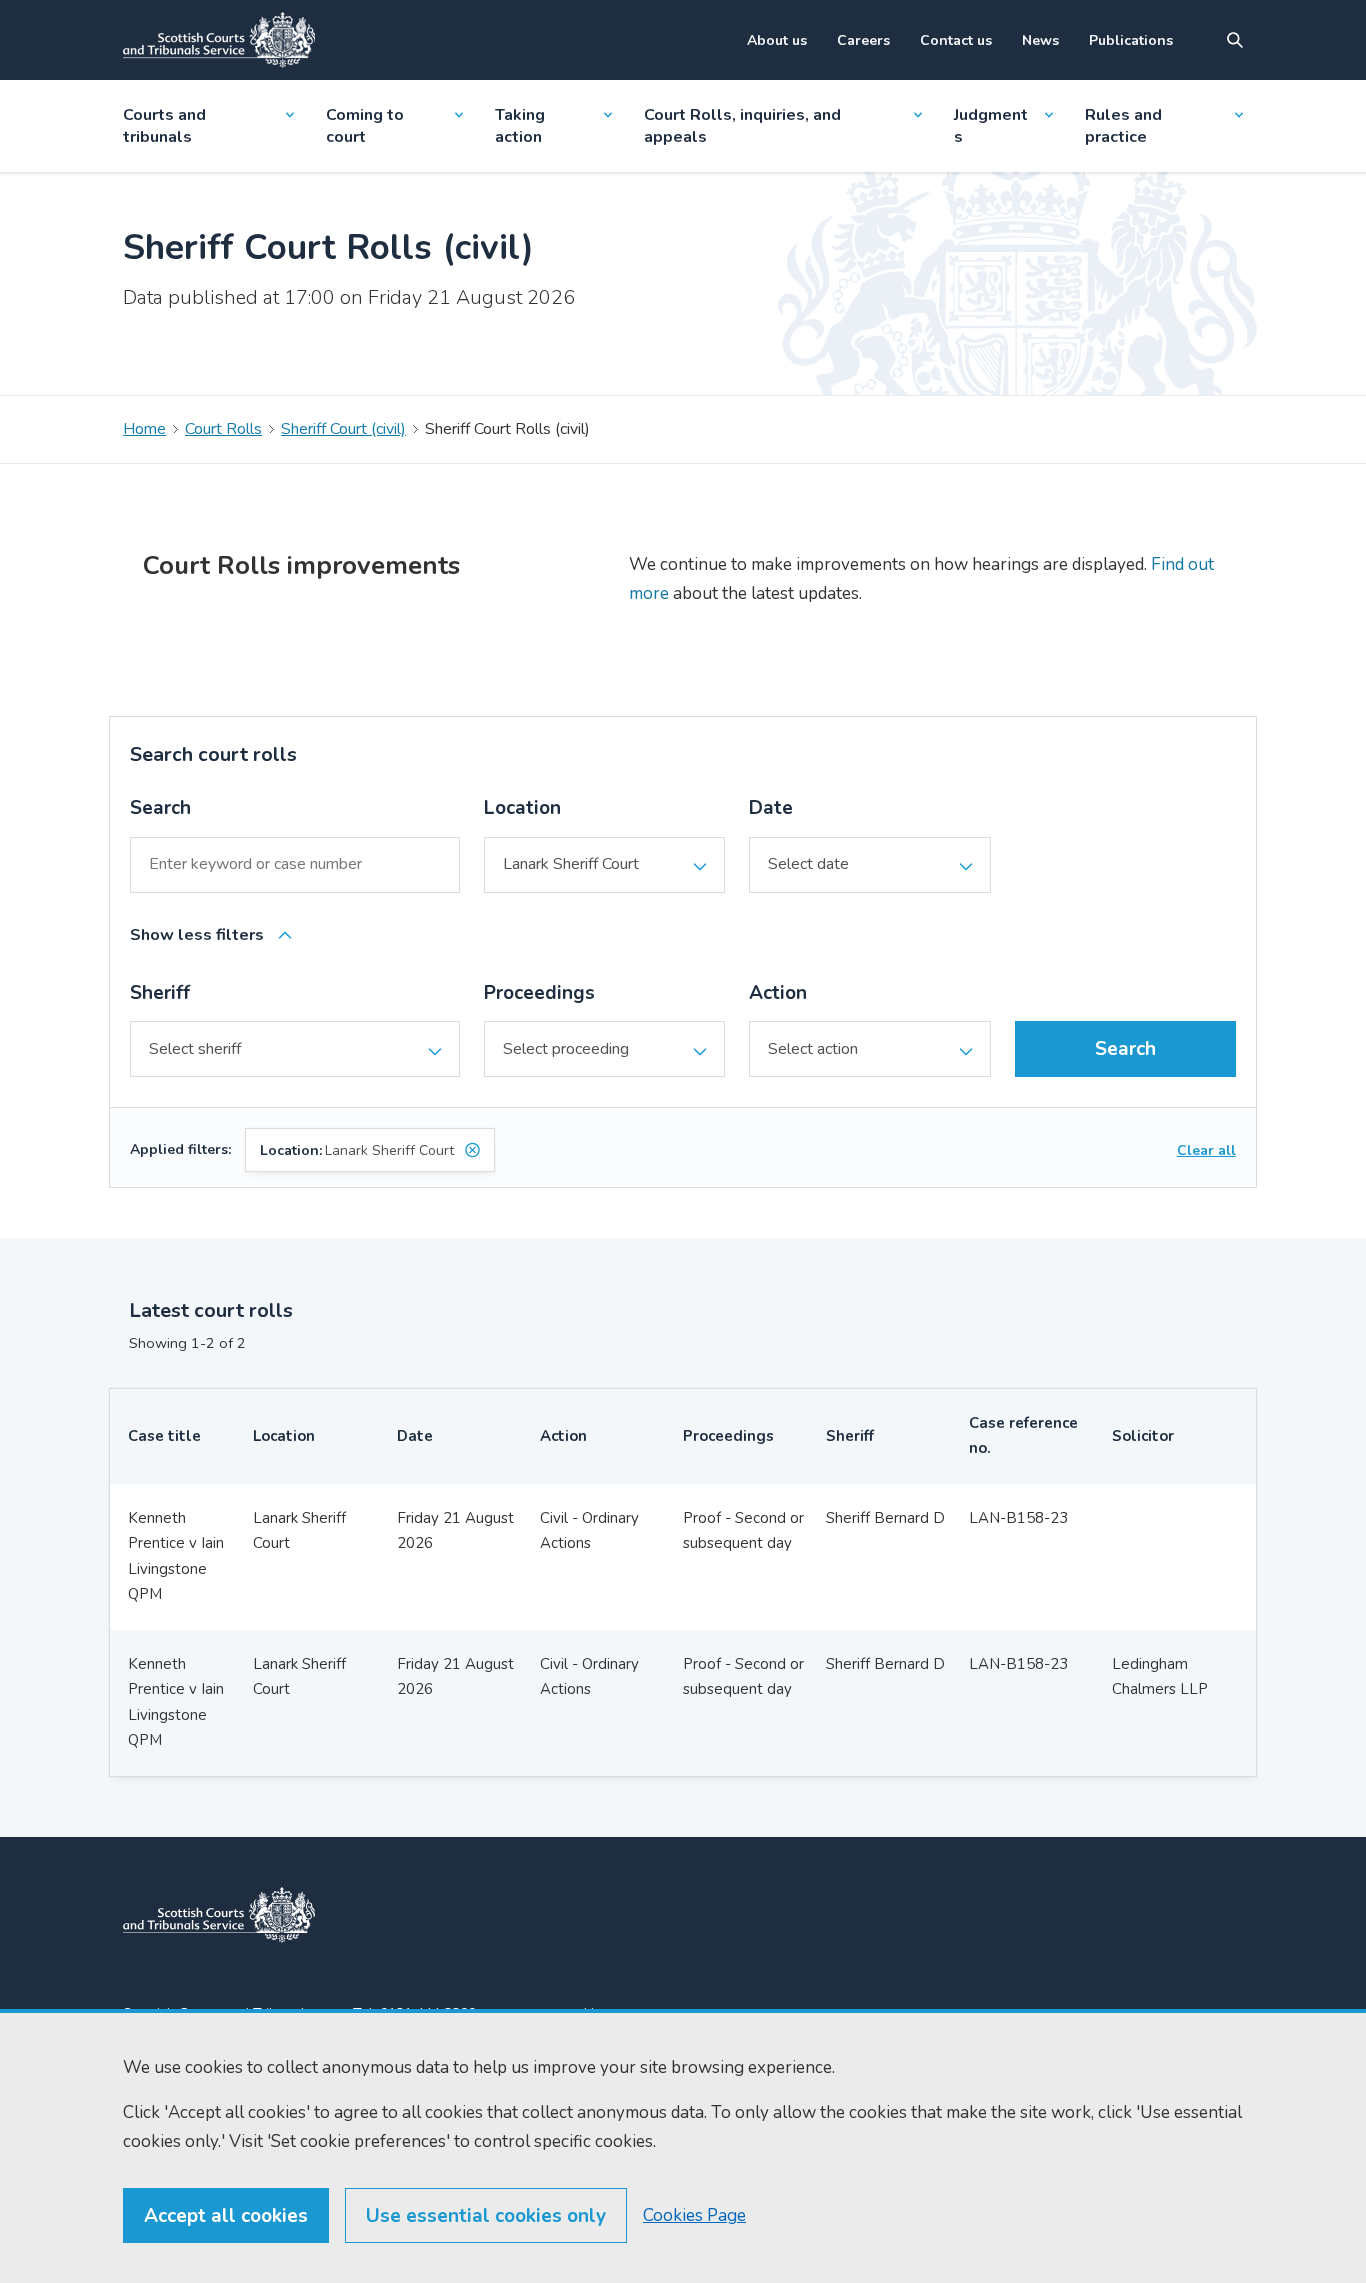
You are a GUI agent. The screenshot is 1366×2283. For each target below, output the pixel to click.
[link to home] (219, 1915)
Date (771, 808)
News (1040, 40)
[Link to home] (219, 40)
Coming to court (365, 126)
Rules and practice (1123, 126)
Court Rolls (223, 429)
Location (522, 808)
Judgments (991, 126)
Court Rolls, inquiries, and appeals (742, 126)
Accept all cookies (226, 2216)
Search (160, 808)
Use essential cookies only (486, 2216)
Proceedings (539, 993)
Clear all (1206, 1150)
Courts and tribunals (164, 126)
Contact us (956, 40)
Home (144, 429)
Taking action (520, 126)
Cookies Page (694, 2215)
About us (777, 40)
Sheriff (160, 993)
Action (778, 993)
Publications (1131, 40)
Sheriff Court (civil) (343, 429)
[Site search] (1235, 40)
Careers (863, 40)
